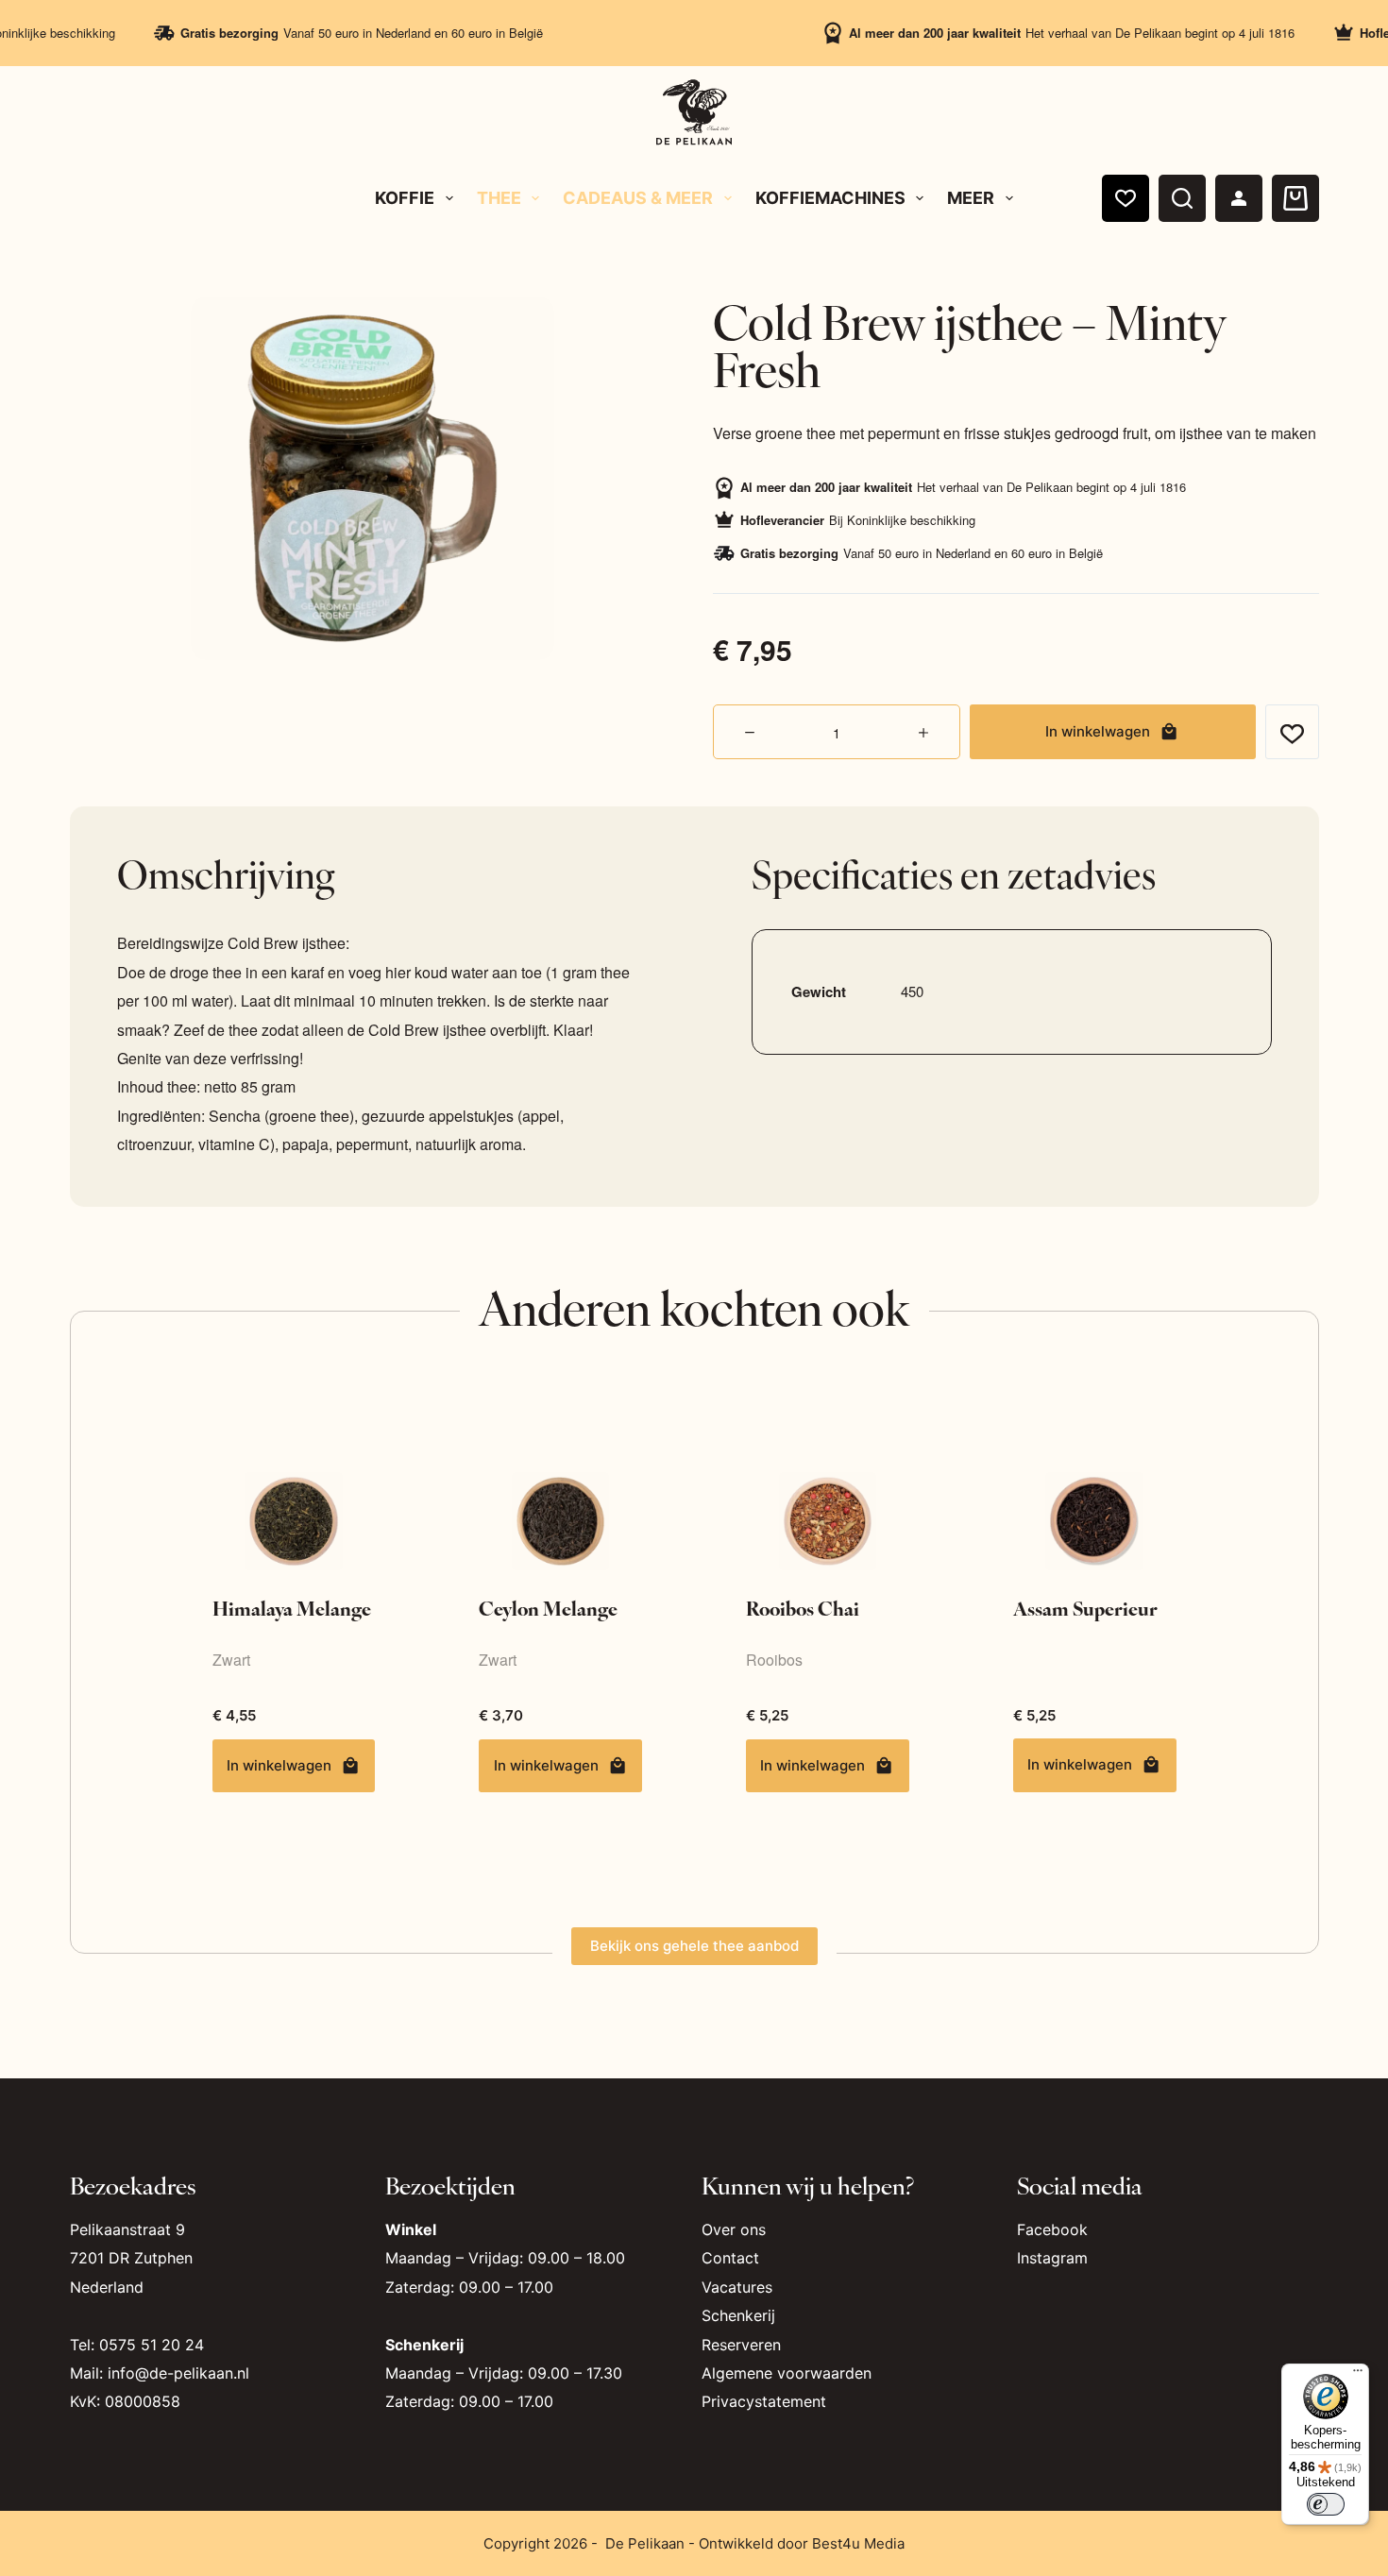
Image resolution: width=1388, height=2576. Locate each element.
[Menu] (1358, 2375)
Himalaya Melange (292, 1608)
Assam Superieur (1085, 1608)
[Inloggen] (1239, 198)
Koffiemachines (830, 198)
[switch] (1326, 2504)
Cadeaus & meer (638, 198)
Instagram (1052, 2258)
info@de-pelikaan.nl (178, 2373)
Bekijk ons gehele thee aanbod (694, 1946)
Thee (499, 198)
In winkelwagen (1098, 731)
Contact (730, 2258)
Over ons (734, 2229)
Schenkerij (738, 2315)
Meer (971, 198)
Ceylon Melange (548, 1608)
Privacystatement (764, 2401)
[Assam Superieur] (1095, 1521)
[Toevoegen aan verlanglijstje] (1292, 732)
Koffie (405, 198)
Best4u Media (858, 2543)
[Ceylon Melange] (560, 1521)
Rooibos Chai (803, 1608)
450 (912, 991)
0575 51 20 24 (152, 2345)
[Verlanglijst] (1126, 198)
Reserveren (741, 2345)
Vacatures (737, 2287)
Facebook (1052, 2229)
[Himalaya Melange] (294, 1521)
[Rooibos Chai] (828, 1521)
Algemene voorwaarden (787, 2373)
